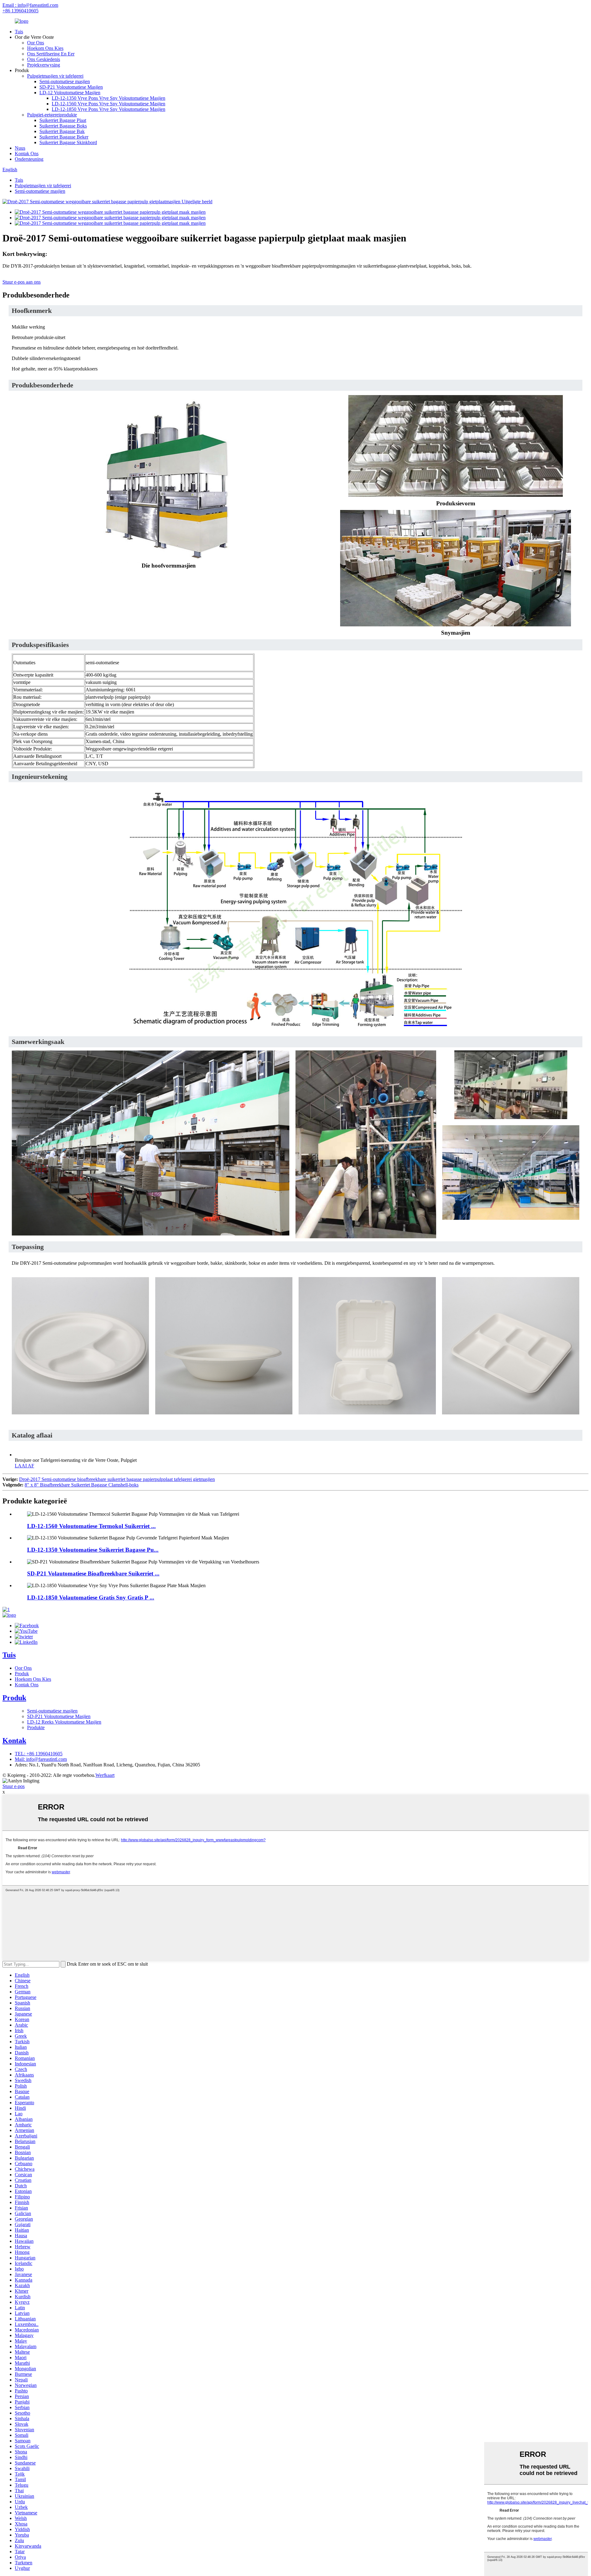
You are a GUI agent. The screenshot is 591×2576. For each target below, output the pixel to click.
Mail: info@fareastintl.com (41, 1759)
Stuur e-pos (14, 1786)
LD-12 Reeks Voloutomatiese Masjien (64, 1722)
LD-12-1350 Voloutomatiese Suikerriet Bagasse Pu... (93, 1550)
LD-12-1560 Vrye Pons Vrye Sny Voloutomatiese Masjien (109, 104)
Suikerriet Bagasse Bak (62, 131)
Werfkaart (105, 1775)
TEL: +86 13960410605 (39, 1754)
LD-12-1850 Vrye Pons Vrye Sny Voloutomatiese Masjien (109, 109)
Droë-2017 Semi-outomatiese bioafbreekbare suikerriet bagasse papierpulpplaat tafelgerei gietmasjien (117, 1479)
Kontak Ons (27, 154)
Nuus (20, 148)
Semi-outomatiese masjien (65, 81)
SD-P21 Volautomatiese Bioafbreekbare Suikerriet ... (93, 1573)
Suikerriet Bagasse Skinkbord (68, 142)
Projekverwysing (44, 65)
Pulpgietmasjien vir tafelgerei (55, 76)
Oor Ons (36, 43)
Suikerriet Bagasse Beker (64, 137)
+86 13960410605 (20, 11)
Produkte (36, 1727)
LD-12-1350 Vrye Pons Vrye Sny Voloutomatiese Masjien (109, 98)
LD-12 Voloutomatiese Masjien (70, 93)
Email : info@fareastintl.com (30, 5)
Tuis (19, 32)
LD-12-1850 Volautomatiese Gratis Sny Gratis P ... (91, 1597)
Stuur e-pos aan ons (22, 282)
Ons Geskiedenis (44, 59)
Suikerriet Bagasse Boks (63, 126)
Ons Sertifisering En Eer (51, 54)
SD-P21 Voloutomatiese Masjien (71, 87)
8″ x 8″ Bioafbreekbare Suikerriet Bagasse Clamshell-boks (82, 1485)
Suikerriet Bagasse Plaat (63, 120)
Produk (22, 1674)
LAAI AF (24, 1466)
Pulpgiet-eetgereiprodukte (52, 115)
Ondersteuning (29, 159)
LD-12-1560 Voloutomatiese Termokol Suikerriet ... (91, 1526)
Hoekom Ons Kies (45, 48)
